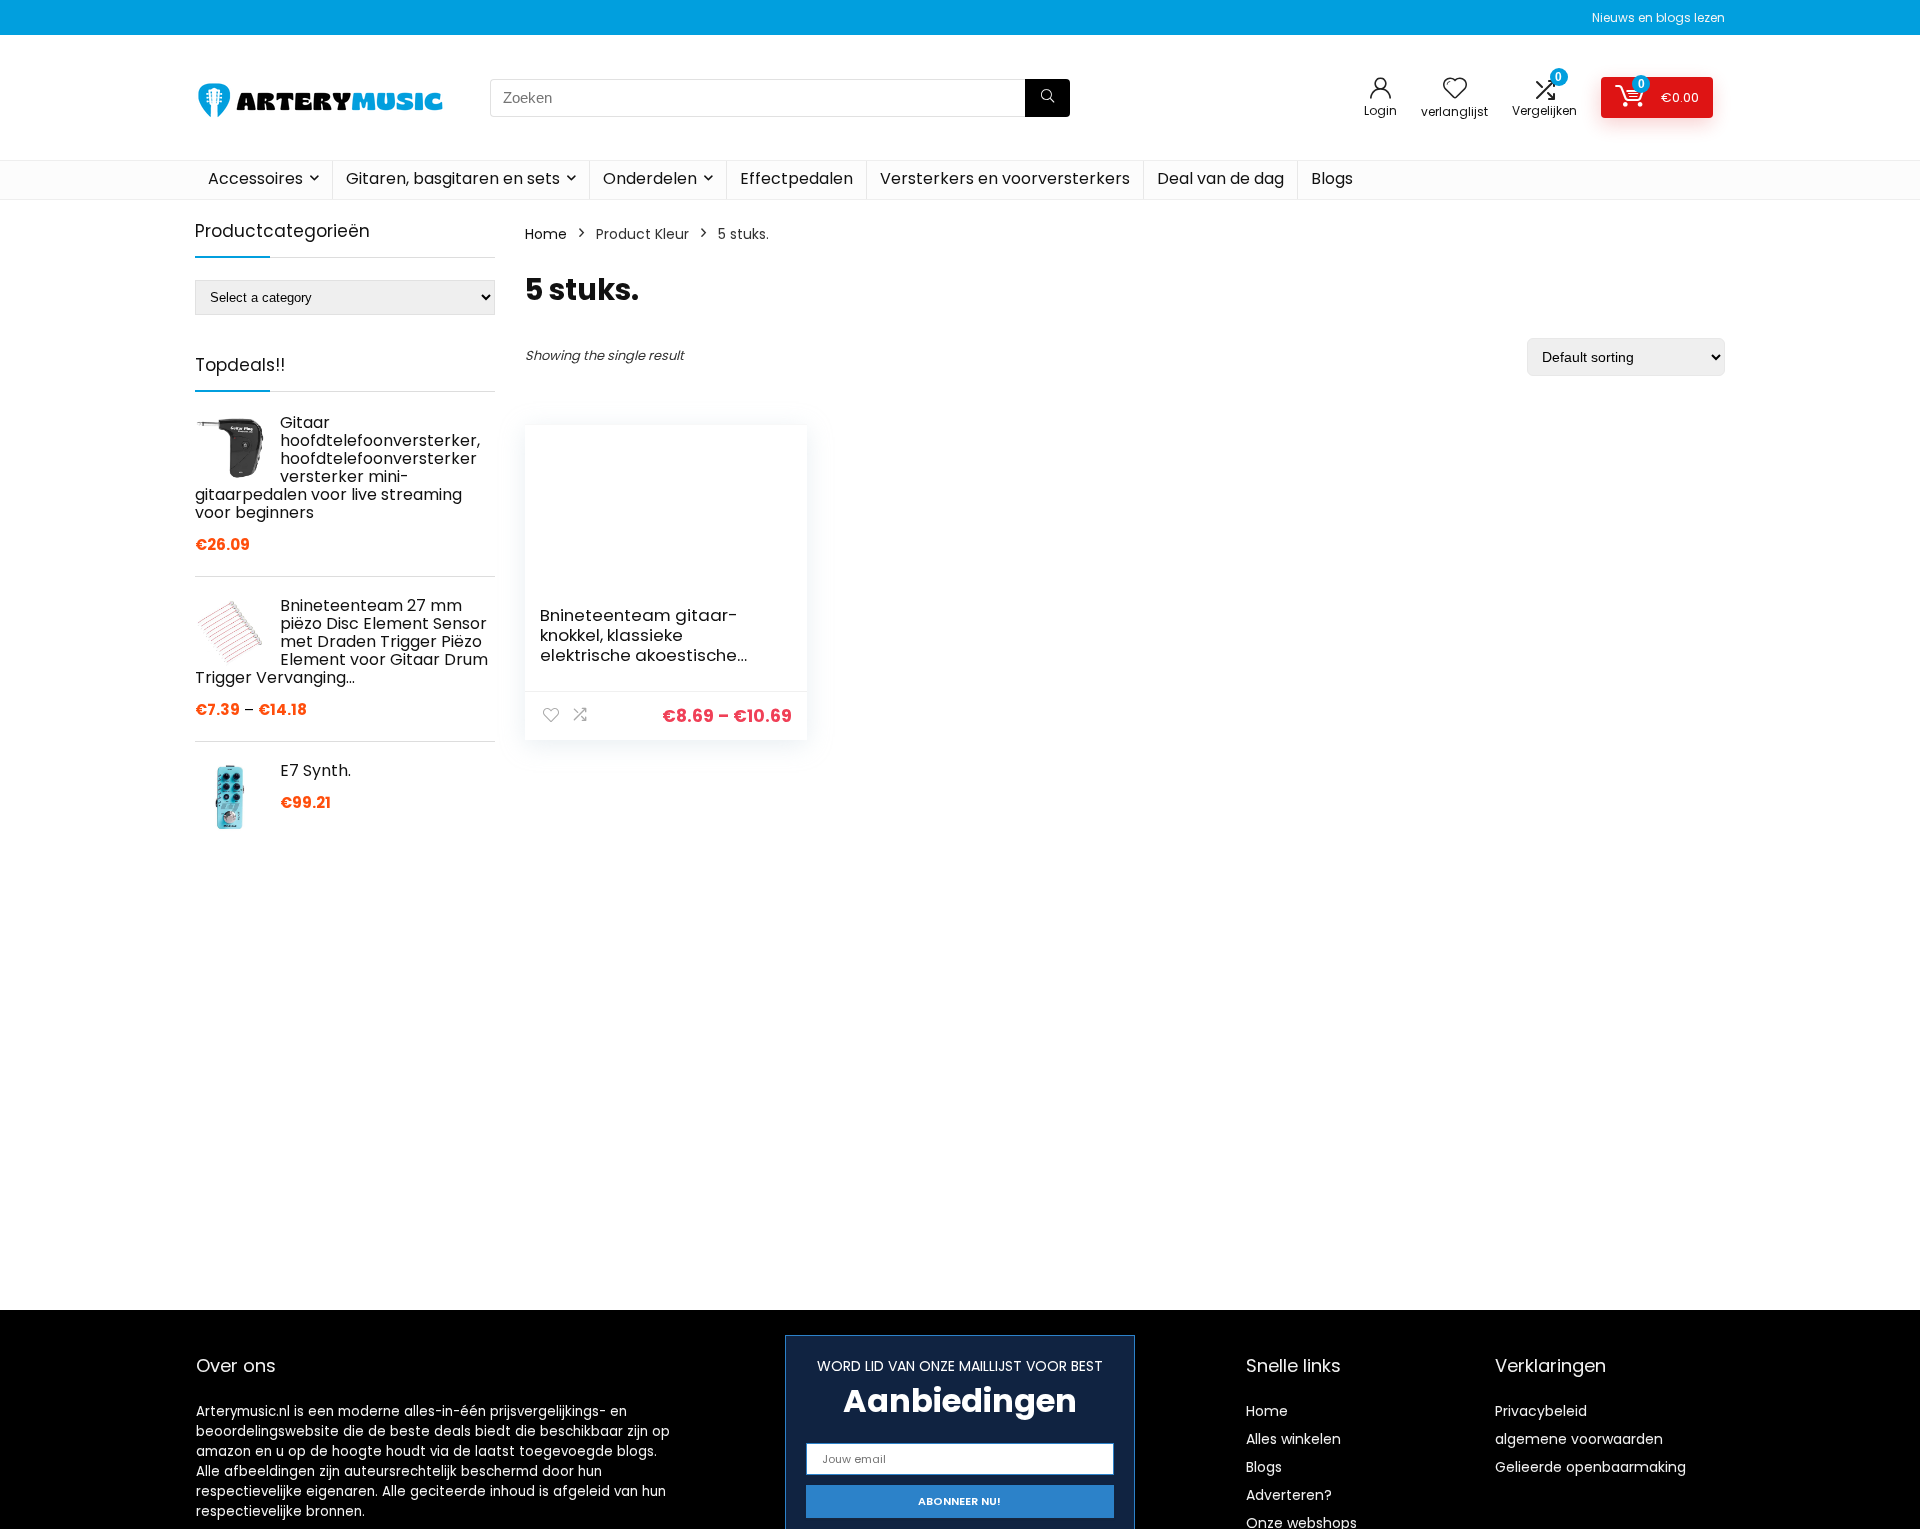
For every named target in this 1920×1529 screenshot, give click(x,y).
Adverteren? (1289, 1495)
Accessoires (255, 178)
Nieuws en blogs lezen (1658, 17)
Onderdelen (650, 178)
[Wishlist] (1455, 89)
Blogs (1332, 178)
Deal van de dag (1220, 178)
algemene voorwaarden (1579, 1439)
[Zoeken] (1047, 98)
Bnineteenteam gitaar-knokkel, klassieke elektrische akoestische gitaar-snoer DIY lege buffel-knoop (639, 655)
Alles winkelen (1293, 1439)
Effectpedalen (796, 178)
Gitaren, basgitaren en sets (453, 178)
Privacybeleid (1541, 1411)
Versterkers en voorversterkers (1005, 178)
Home (546, 234)
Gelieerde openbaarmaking (1590, 1467)
